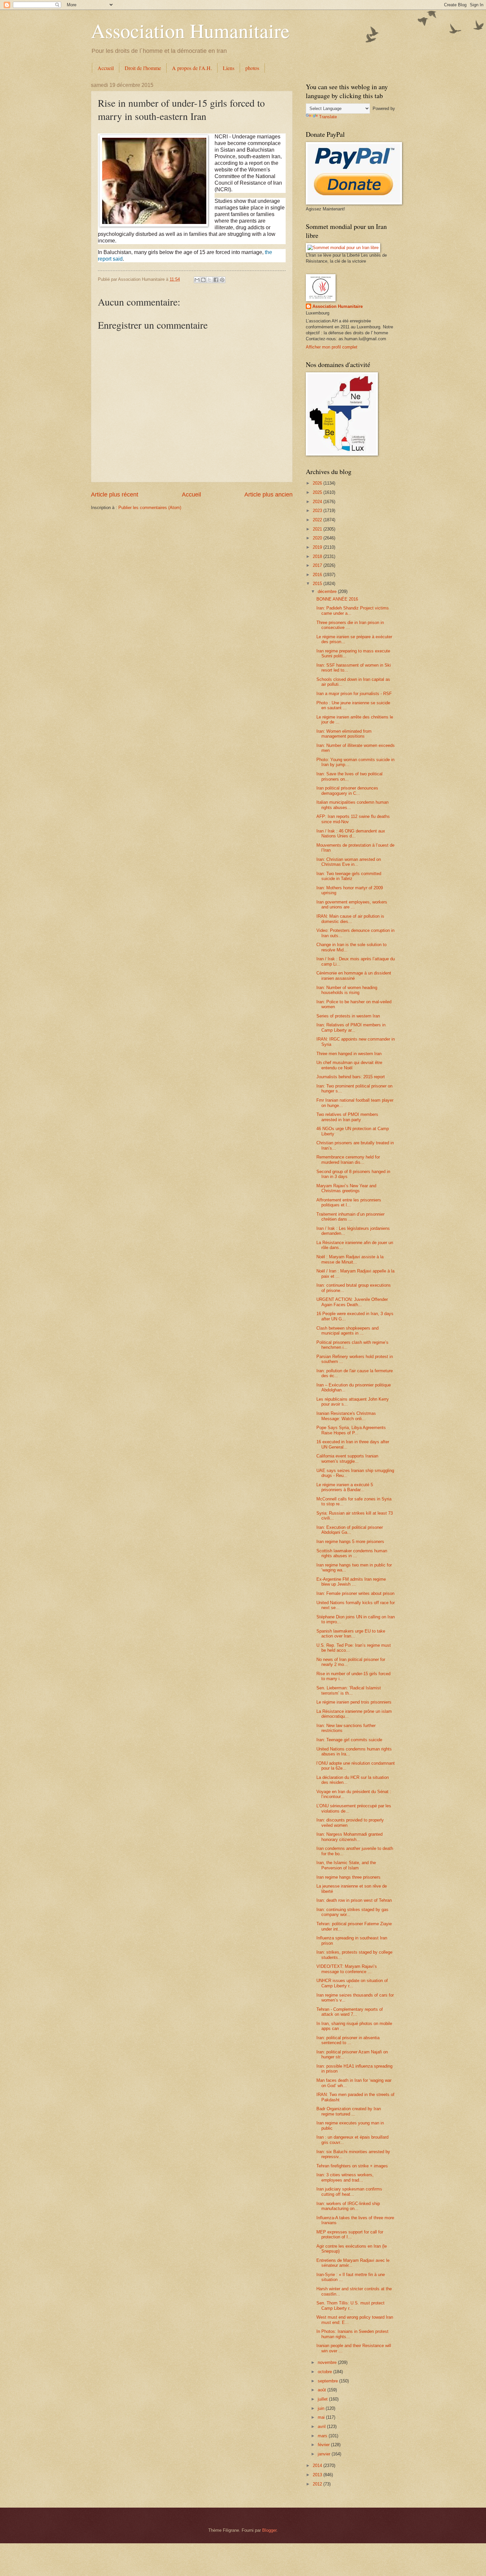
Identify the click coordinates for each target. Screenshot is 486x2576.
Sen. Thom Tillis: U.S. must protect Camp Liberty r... (350, 2305)
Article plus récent (115, 495)
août (323, 2390)
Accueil (106, 68)
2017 (318, 565)
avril (322, 2427)
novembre (328, 2362)
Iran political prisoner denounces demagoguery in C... (347, 791)
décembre (328, 591)
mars (323, 2436)
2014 (318, 2466)
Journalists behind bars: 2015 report (351, 1077)
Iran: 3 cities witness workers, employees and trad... (345, 2177)
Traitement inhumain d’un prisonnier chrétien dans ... (350, 1217)
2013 (318, 2475)
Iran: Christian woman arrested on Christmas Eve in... (349, 862)
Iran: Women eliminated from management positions (344, 734)
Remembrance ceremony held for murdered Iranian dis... (348, 1159)
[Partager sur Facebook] (216, 280)
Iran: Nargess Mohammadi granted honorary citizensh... (349, 1837)
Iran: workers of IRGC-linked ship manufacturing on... (348, 2206)
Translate (328, 117)
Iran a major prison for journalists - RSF (354, 694)
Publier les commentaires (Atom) (150, 508)
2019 (318, 547)
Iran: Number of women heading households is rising (347, 990)
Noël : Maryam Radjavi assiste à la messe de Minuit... (350, 1259)
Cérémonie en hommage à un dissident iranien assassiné (354, 975)
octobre (325, 2372)
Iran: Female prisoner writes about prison (355, 1593)
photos (252, 68)
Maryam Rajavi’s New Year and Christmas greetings (346, 1188)
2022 (318, 520)
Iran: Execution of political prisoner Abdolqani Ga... (350, 1530)
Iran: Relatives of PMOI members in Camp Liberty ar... (351, 1027)
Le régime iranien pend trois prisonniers (354, 1702)
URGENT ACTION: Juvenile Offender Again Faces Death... (352, 1302)
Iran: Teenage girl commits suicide (349, 1740)
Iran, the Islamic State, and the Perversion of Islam (346, 1865)
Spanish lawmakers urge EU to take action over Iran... (351, 1634)
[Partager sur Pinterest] (222, 280)
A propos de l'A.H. (192, 68)
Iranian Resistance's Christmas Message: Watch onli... (346, 1416)
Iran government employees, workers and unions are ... (352, 904)
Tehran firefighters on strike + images (352, 2166)
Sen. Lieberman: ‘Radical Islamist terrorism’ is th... (349, 1690)
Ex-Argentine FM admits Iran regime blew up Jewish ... (351, 1582)
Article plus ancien (268, 495)
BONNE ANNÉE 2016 (337, 599)
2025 (318, 492)
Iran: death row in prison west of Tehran (354, 1900)
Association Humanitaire (190, 30)
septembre (328, 2381)
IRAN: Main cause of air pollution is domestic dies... (350, 919)
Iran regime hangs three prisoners (348, 1877)
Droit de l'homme (143, 68)
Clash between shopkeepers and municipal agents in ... (347, 1331)
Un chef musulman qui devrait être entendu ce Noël (349, 1065)
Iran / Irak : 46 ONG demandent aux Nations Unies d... (351, 833)
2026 (318, 483)
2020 (318, 538)
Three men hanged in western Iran (349, 1054)
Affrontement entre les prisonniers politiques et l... (349, 1202)
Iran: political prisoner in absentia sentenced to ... (348, 2040)
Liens (229, 68)
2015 (318, 584)
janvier (325, 2454)
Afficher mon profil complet (332, 347)
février (324, 2445)
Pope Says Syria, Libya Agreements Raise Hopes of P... (351, 1430)
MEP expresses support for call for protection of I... (350, 2234)
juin (322, 2408)
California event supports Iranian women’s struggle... (347, 1458)
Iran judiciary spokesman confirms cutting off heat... (349, 2191)
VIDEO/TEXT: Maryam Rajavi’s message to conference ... (347, 1969)
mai (322, 2417)
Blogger (269, 2530)
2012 (318, 2484)
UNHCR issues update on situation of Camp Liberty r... (352, 1983)
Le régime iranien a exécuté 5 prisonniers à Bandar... (345, 1487)
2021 (318, 529)
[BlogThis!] (203, 280)
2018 (318, 556)
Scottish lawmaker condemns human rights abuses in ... (352, 1553)
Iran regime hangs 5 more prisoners (350, 1542)
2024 (318, 502)
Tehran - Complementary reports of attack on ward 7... (350, 2012)
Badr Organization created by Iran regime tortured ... (349, 2111)
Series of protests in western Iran (348, 1016)
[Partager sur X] (210, 280)
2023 (318, 511)
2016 (318, 575)
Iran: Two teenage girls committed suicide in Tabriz (349, 876)
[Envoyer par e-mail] (197, 280)
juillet (323, 2399)
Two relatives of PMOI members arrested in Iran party (347, 1117)
